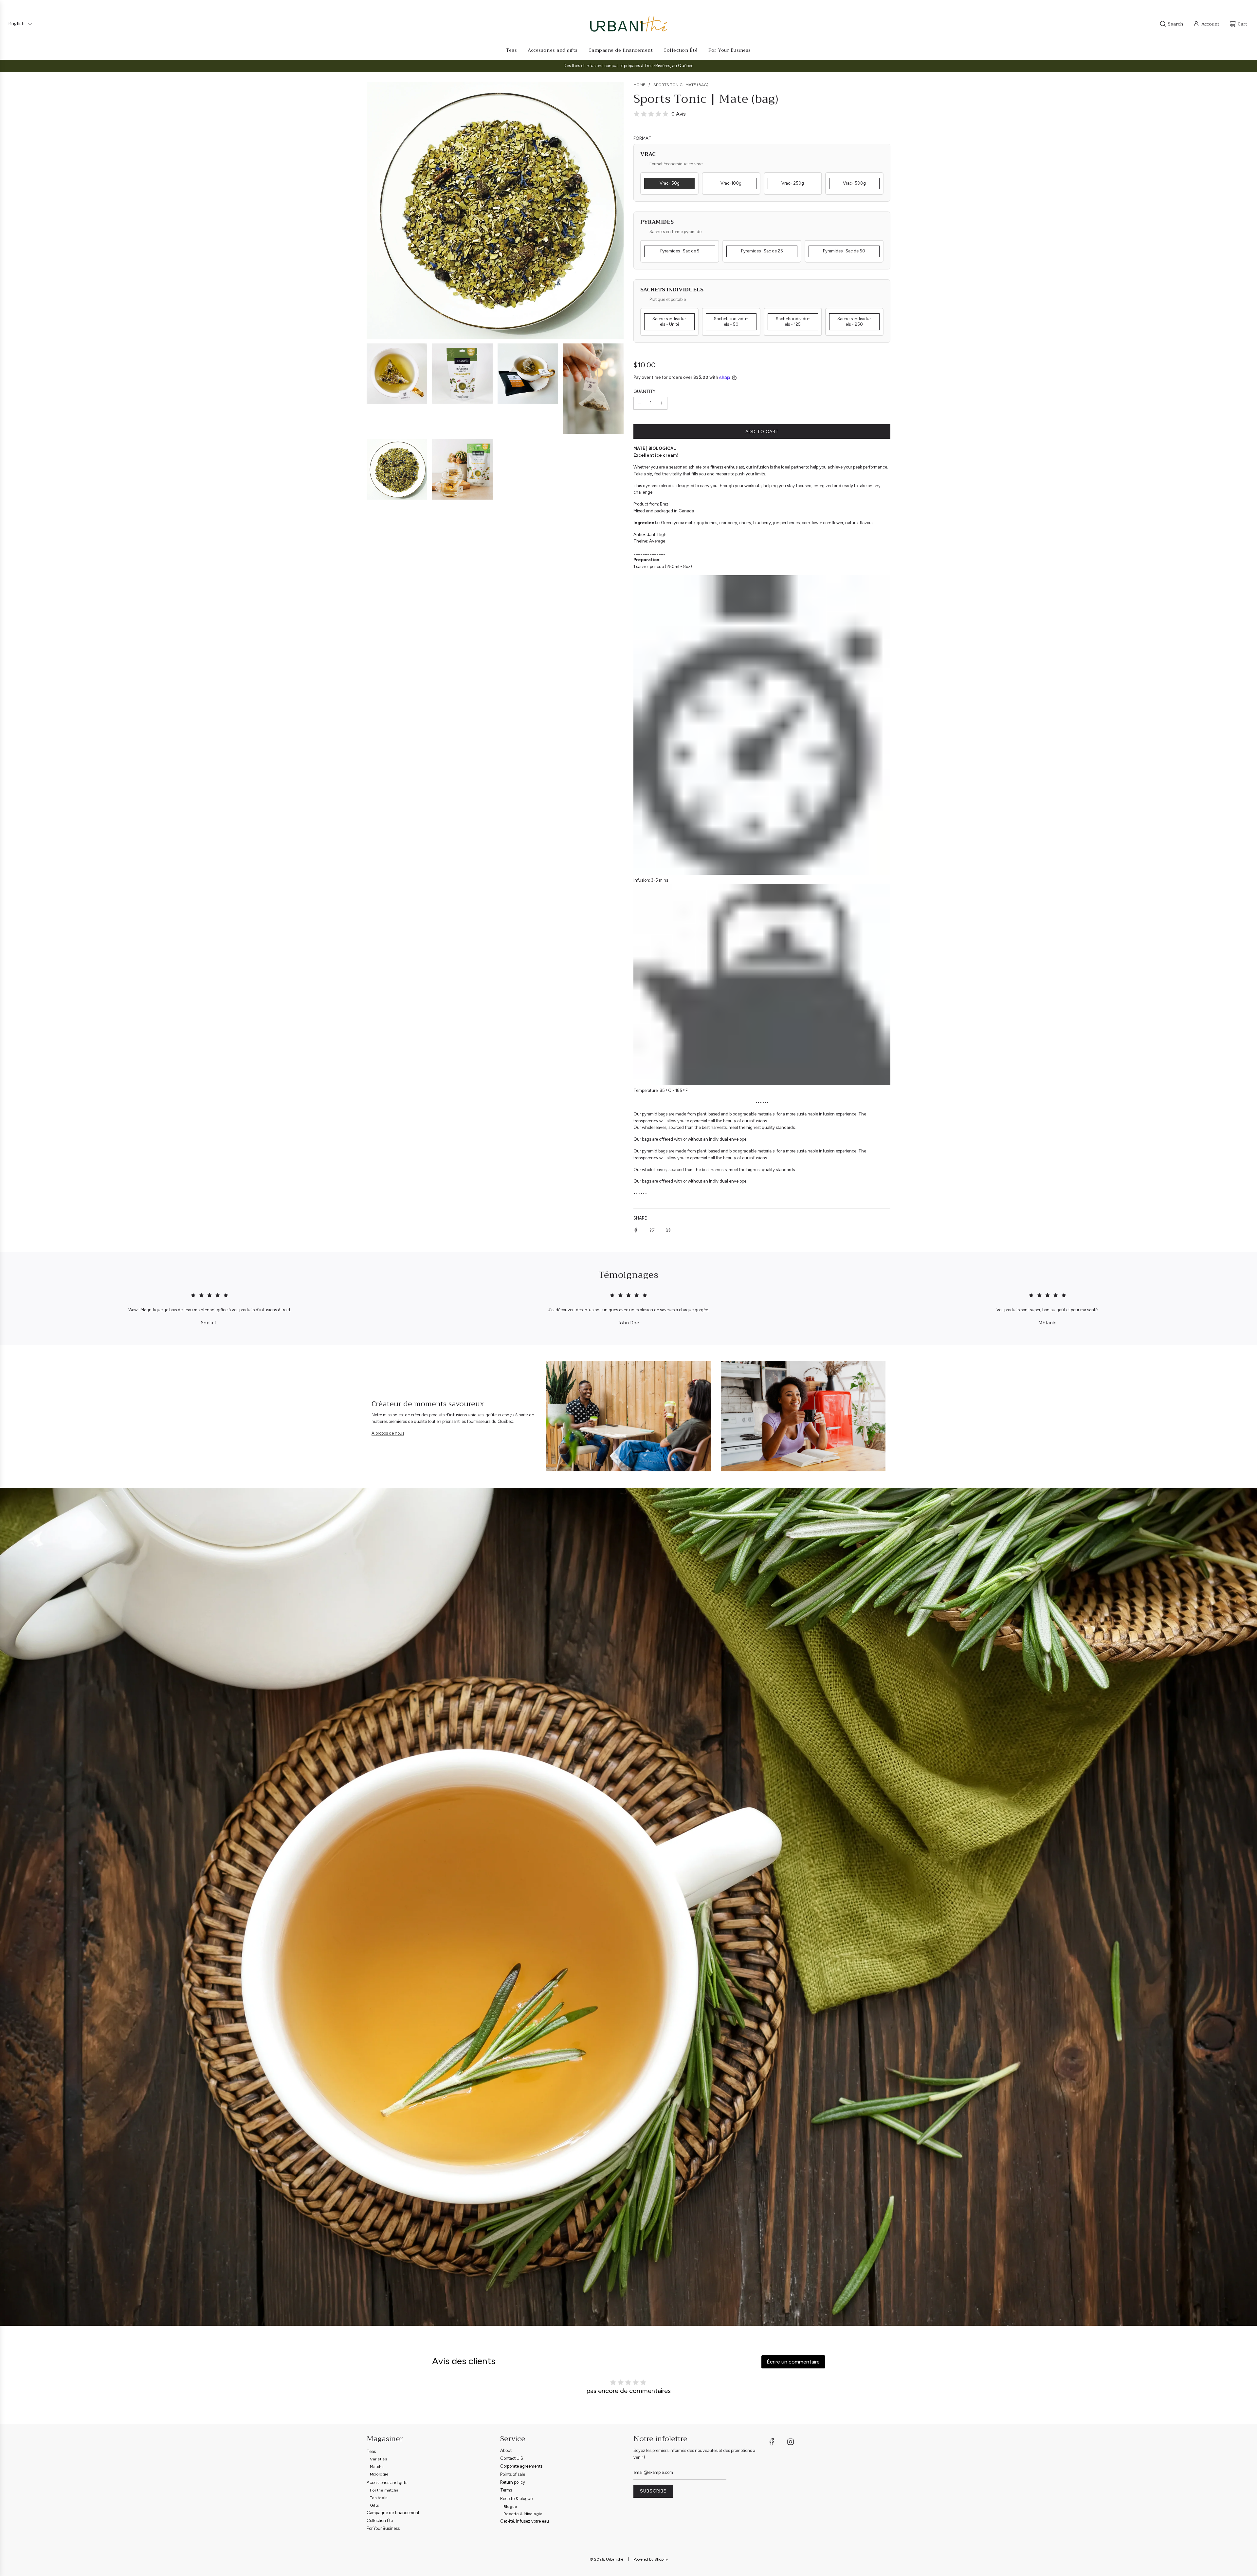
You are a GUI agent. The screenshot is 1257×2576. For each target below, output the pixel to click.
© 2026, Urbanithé (606, 2559)
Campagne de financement (393, 2513)
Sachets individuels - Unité (669, 322)
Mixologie (379, 2474)
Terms (506, 2490)
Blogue (510, 2506)
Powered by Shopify (651, 2559)
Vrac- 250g (793, 183)
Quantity (644, 391)
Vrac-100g (731, 183)
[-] (640, 403)
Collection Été (380, 2521)
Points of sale (513, 2474)
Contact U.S (512, 2458)
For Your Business (383, 2528)
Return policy (513, 2482)
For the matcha (384, 2490)
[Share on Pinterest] (668, 1230)
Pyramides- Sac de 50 (844, 251)
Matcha (377, 2466)
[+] (661, 403)
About (506, 2450)
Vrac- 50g (670, 183)
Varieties (379, 2459)
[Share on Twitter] (652, 1230)
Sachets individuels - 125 (793, 322)
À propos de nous (388, 1433)
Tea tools (379, 2498)
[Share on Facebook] (636, 1230)
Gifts (374, 2505)
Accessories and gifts (387, 2483)
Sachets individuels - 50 (731, 322)
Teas (371, 2451)
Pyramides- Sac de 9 (680, 251)
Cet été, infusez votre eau (525, 2521)
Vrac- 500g (854, 183)
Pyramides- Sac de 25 (762, 251)
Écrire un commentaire (793, 2362)
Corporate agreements (521, 2466)
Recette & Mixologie (523, 2514)
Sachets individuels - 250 (854, 322)
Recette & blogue (516, 2499)
